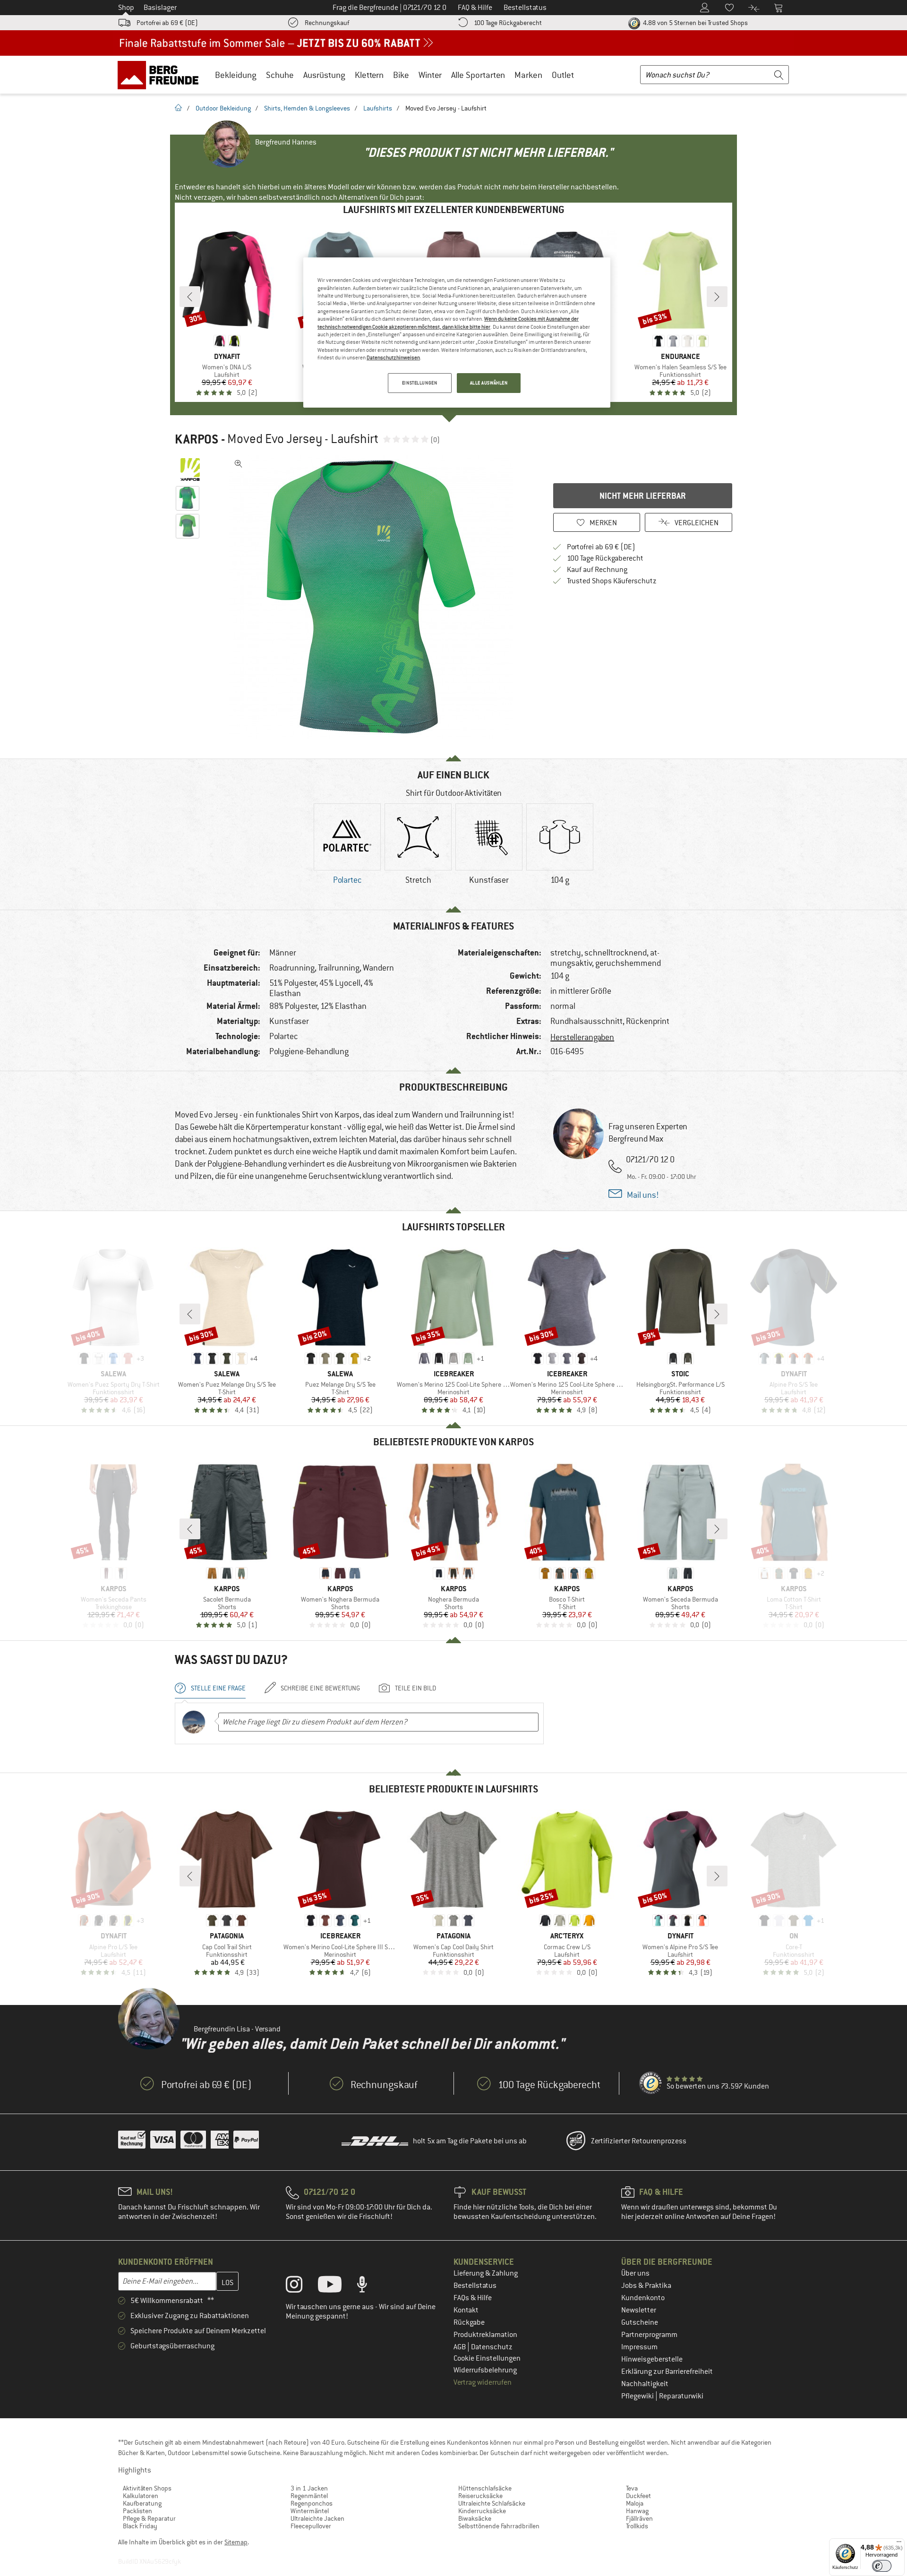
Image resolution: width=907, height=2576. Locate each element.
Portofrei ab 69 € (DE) (167, 23)
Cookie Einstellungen (487, 2358)
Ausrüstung (324, 75)
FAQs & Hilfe (473, 2298)
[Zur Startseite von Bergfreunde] (161, 75)
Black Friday (140, 2526)
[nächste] (717, 297)
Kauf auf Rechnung (597, 570)
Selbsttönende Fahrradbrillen (499, 2526)
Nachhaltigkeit (645, 2384)
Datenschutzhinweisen (393, 358)
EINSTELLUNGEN (419, 383)
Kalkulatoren (141, 2496)
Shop (126, 8)
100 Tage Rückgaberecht (508, 23)
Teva (632, 2488)
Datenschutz (492, 2347)
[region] (457, 333)
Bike (401, 75)
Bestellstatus (475, 2286)
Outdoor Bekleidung (223, 108)
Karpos (197, 439)
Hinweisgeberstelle (652, 2359)
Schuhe (280, 75)
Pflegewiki (638, 2396)
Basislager (160, 8)
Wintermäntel (310, 2511)
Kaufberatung (142, 2503)
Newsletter (639, 2310)
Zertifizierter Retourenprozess (639, 2141)
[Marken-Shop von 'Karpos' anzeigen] (190, 469)
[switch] (882, 2566)
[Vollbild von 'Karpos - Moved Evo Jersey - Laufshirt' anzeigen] (239, 464)
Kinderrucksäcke (482, 2511)
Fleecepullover (311, 2526)
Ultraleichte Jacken (317, 2518)
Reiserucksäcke (480, 2496)
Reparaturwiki (681, 2396)
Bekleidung (236, 75)
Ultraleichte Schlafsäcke (492, 2503)
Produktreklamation (485, 2335)
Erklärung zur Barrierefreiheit (667, 2371)
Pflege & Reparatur (149, 2518)
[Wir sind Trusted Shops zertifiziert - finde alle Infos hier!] (651, 2083)
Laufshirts (378, 108)
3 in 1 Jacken (309, 2488)
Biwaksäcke (475, 2518)
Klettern (369, 75)
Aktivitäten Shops (147, 2488)
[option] (374, 597)
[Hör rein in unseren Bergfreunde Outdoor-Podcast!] (369, 2286)
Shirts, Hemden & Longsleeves (307, 108)
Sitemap (236, 2542)
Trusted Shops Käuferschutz (612, 581)
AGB (460, 2347)
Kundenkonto (643, 2298)
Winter (430, 75)
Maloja (635, 2503)
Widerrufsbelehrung (485, 2370)
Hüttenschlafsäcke (485, 2488)
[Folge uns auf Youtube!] (337, 2286)
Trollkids (637, 2526)
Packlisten (137, 2511)
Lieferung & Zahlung (486, 2273)
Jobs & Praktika (646, 2286)
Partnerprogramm (649, 2335)
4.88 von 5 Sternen (695, 23)
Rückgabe (469, 2322)
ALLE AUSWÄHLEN (489, 383)
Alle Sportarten (478, 75)
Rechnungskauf (327, 23)
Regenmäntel (309, 2496)
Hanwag (637, 2511)
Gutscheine (640, 2322)
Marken (528, 75)
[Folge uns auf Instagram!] (301, 2286)
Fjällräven (639, 2518)
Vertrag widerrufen (483, 2382)
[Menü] (899, 2544)
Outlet (563, 75)
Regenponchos (312, 2503)
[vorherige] (190, 297)
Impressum (639, 2347)
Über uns (635, 2273)
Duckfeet (638, 2496)
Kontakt (466, 2310)
